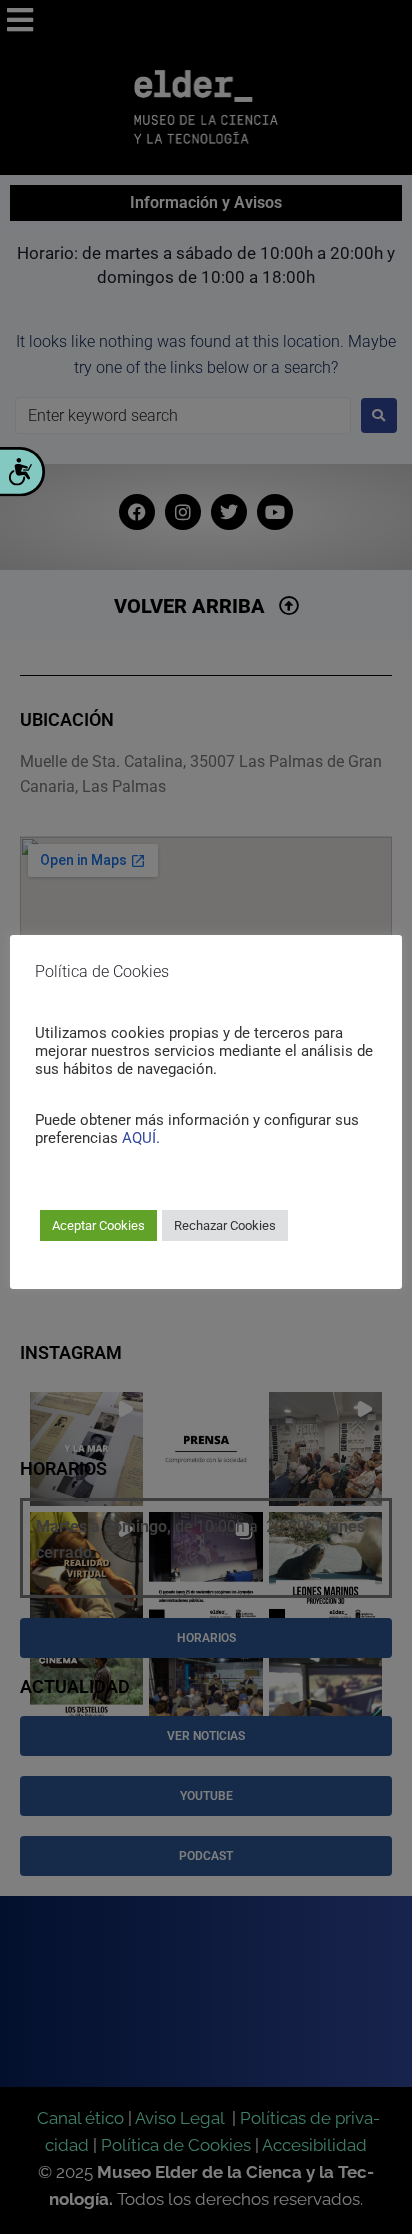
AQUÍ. (141, 1138)
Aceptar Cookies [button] (98, 1225)
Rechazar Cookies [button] (225, 1225)
